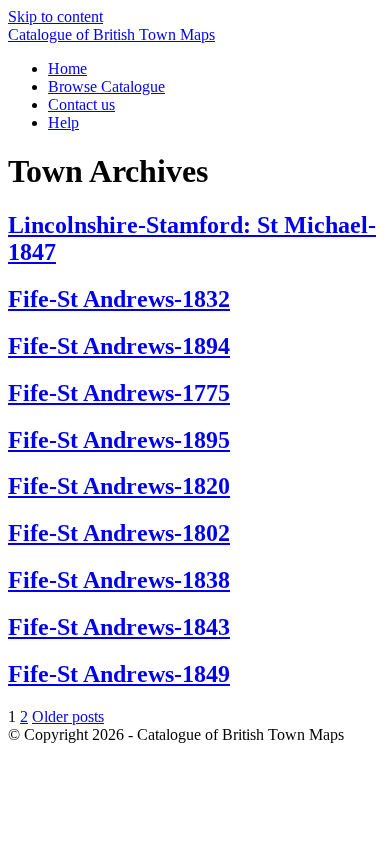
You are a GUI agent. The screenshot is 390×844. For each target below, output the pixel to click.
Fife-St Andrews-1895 (119, 440)
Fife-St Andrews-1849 (119, 674)
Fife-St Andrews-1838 (119, 580)
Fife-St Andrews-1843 (119, 627)
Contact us (81, 104)
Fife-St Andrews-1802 (119, 533)
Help (63, 122)
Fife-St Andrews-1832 (119, 299)
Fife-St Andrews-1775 (119, 393)
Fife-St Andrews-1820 (119, 486)
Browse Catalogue (106, 86)
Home (67, 68)
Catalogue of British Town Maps (111, 34)
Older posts (68, 716)
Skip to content (55, 16)
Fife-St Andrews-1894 (119, 346)
